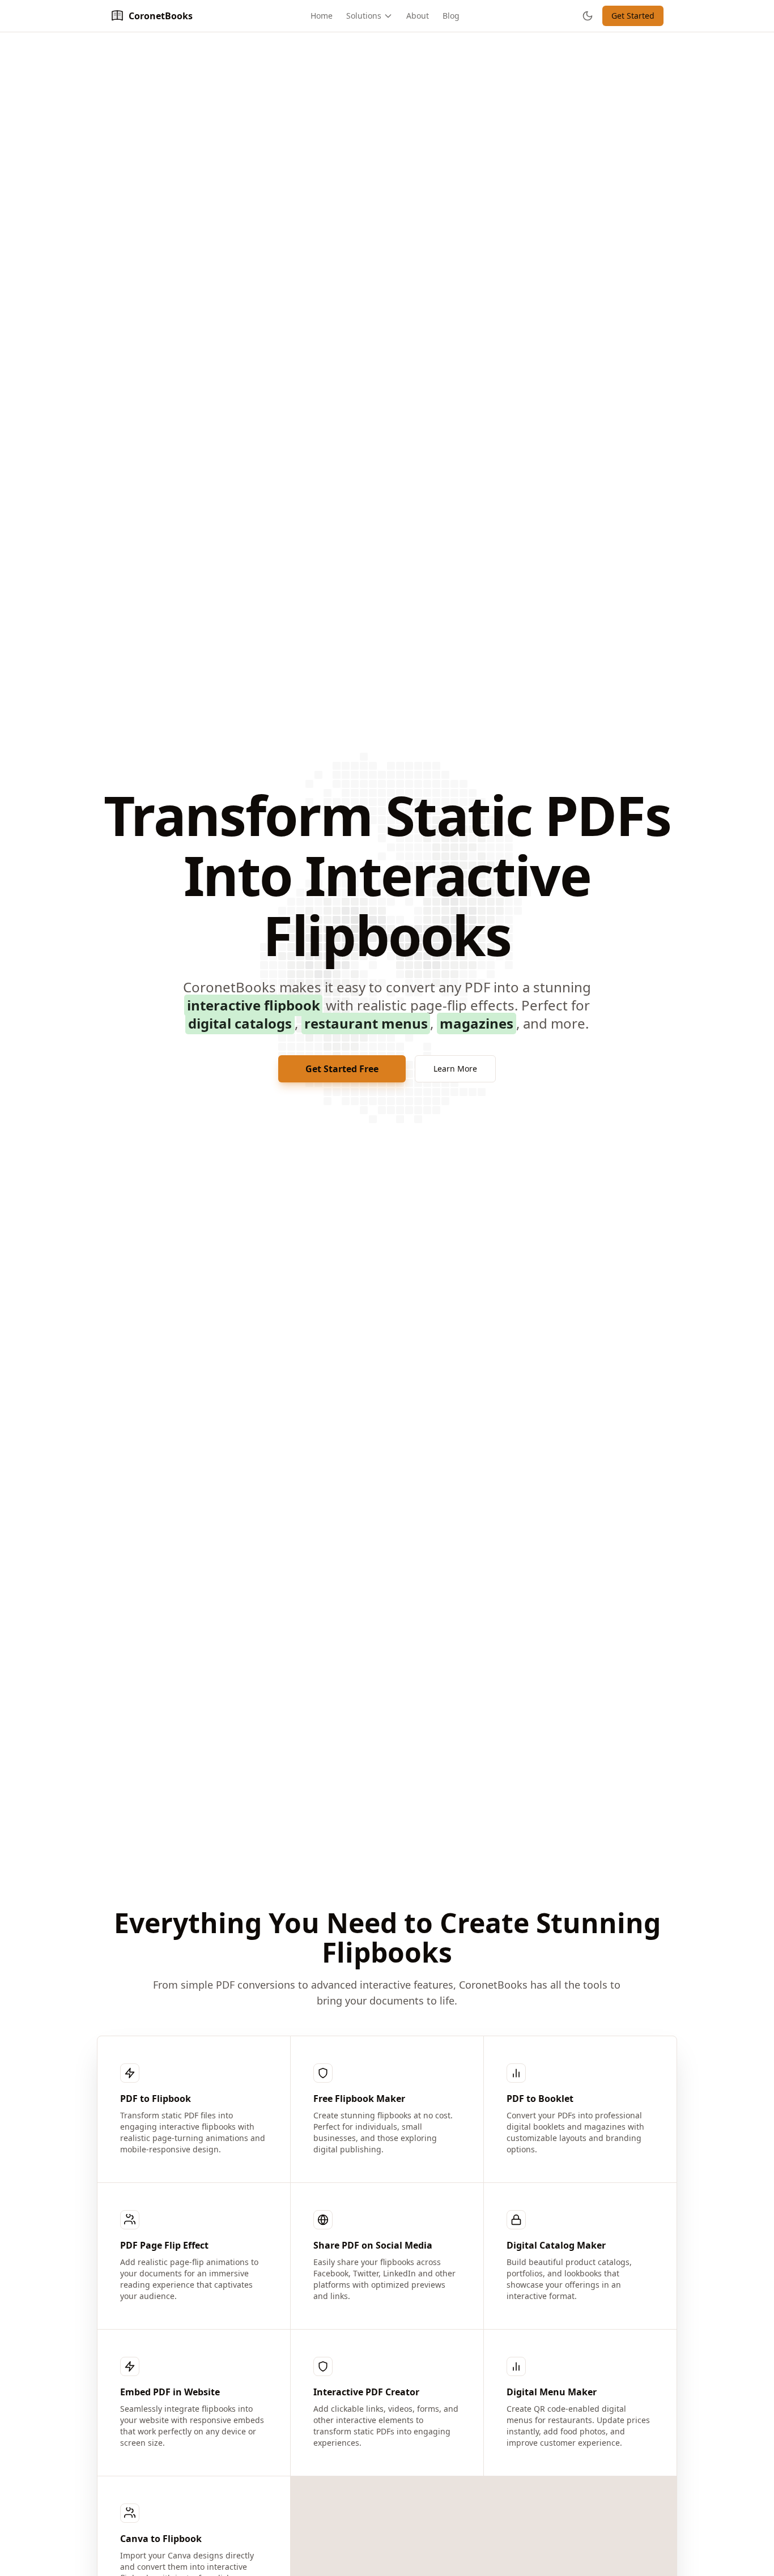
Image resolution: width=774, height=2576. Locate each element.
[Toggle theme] (588, 16)
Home (322, 16)
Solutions (364, 16)
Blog (451, 16)
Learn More (455, 1069)
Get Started (633, 16)
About (418, 16)
